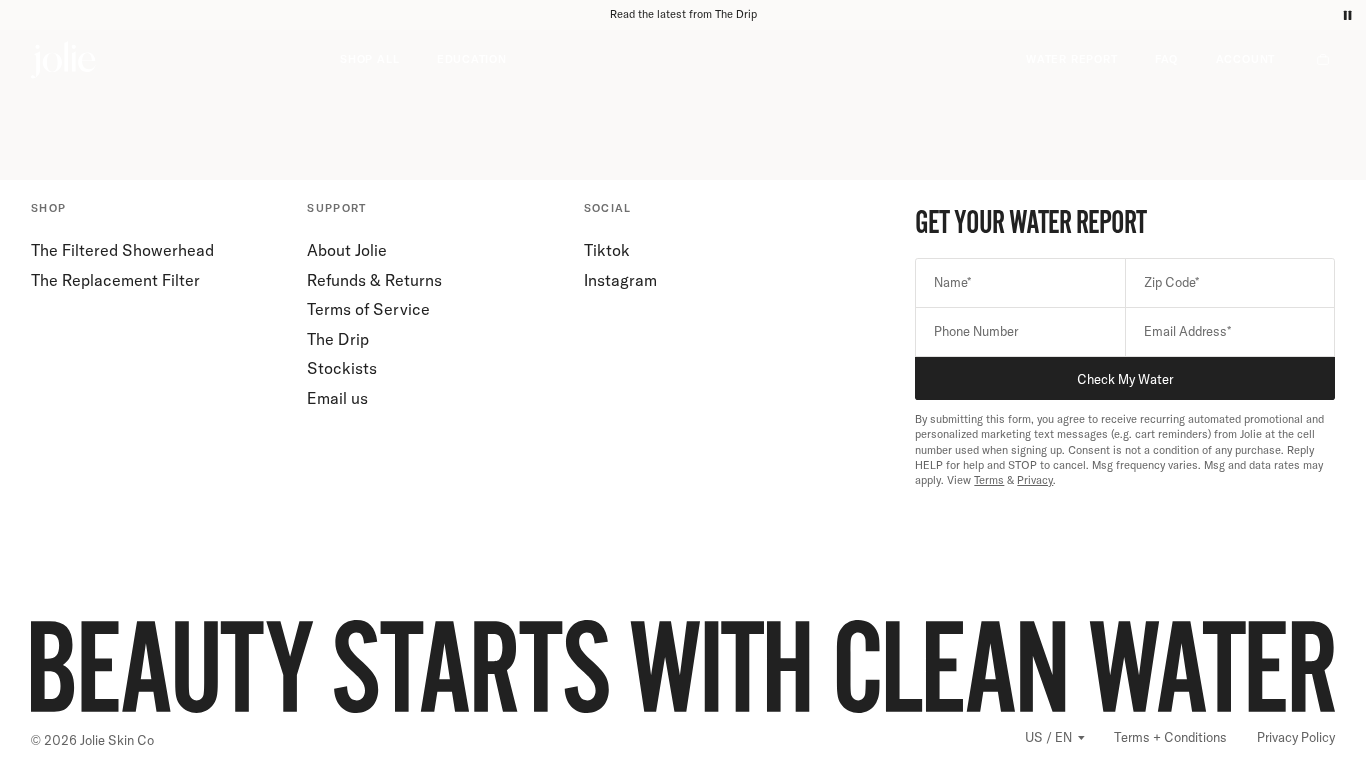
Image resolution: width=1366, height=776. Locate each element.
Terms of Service (368, 309)
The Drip (338, 339)
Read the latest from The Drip (683, 14)
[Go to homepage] (185, 59)
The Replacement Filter (115, 280)
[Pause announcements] (1347, 15)
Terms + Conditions (1170, 736)
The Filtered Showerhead (122, 250)
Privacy (1035, 480)
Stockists (342, 368)
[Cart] (1324, 60)
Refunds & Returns (374, 280)
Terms (989, 480)
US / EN (1048, 737)
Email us (337, 398)
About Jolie (347, 250)
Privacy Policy (1296, 737)
